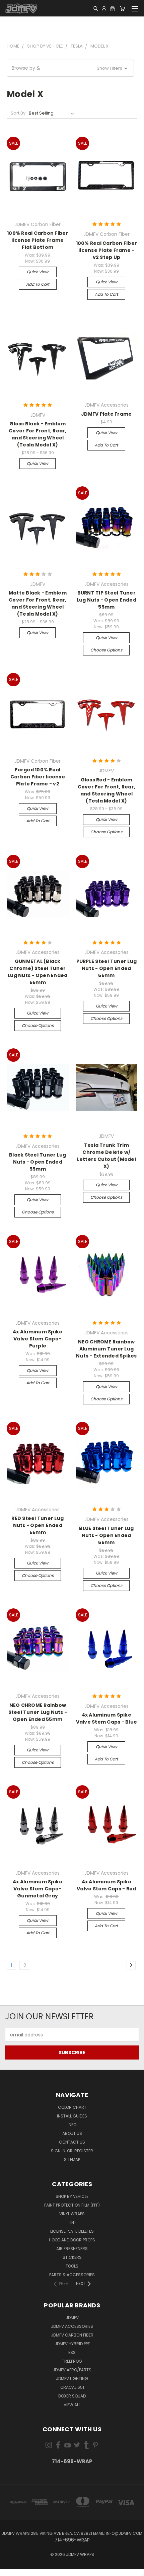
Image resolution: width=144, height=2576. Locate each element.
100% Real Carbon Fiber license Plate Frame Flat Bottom (38, 240)
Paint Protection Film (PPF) (72, 2205)
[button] (70, 68)
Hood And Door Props (72, 2240)
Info (72, 2125)
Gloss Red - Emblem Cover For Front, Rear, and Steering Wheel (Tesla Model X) (107, 790)
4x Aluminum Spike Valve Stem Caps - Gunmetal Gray (38, 1889)
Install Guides (72, 2116)
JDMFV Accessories (72, 2326)
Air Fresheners (72, 2249)
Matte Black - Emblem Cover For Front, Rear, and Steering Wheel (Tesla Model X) (38, 603)
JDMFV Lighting (72, 2379)
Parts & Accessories (72, 2275)
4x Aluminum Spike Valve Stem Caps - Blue (107, 1718)
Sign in (59, 2151)
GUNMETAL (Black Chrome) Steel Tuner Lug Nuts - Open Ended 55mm (38, 972)
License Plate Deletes (72, 2231)
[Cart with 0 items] (122, 8)
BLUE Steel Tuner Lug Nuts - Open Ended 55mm (106, 1535)
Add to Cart (38, 284)
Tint (72, 2222)
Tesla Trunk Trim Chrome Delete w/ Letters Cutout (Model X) (106, 1156)
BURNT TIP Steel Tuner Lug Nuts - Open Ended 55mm (106, 600)
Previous (10, 2569)
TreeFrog (72, 2361)
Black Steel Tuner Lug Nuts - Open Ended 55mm (38, 1162)
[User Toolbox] (104, 8)
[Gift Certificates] (112, 8)
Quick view (38, 272)
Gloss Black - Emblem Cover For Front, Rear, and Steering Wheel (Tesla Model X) (38, 434)
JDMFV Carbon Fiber (72, 2335)
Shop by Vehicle (72, 2196)
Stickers (72, 2257)
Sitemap (72, 2160)
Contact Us (72, 2142)
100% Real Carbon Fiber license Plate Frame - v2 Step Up (107, 250)
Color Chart (72, 2107)
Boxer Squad (72, 2396)
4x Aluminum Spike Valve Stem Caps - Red (106, 1885)
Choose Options (106, 650)
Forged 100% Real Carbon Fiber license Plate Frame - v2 (38, 777)
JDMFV (72, 2318)
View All (72, 2405)
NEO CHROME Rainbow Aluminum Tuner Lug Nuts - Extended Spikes (106, 1349)
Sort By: (19, 113)
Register (84, 2151)
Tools (72, 2266)
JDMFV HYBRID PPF (72, 2344)
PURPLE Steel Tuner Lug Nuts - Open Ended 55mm (107, 968)
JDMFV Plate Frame (106, 414)
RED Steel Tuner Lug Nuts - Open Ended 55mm (38, 1525)
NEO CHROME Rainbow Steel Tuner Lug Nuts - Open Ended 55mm (38, 1712)
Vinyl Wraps (72, 2214)
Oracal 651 (72, 2387)
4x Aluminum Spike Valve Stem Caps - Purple (38, 1339)
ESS (72, 2352)
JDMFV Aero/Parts (72, 2370)
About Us (72, 2133)
